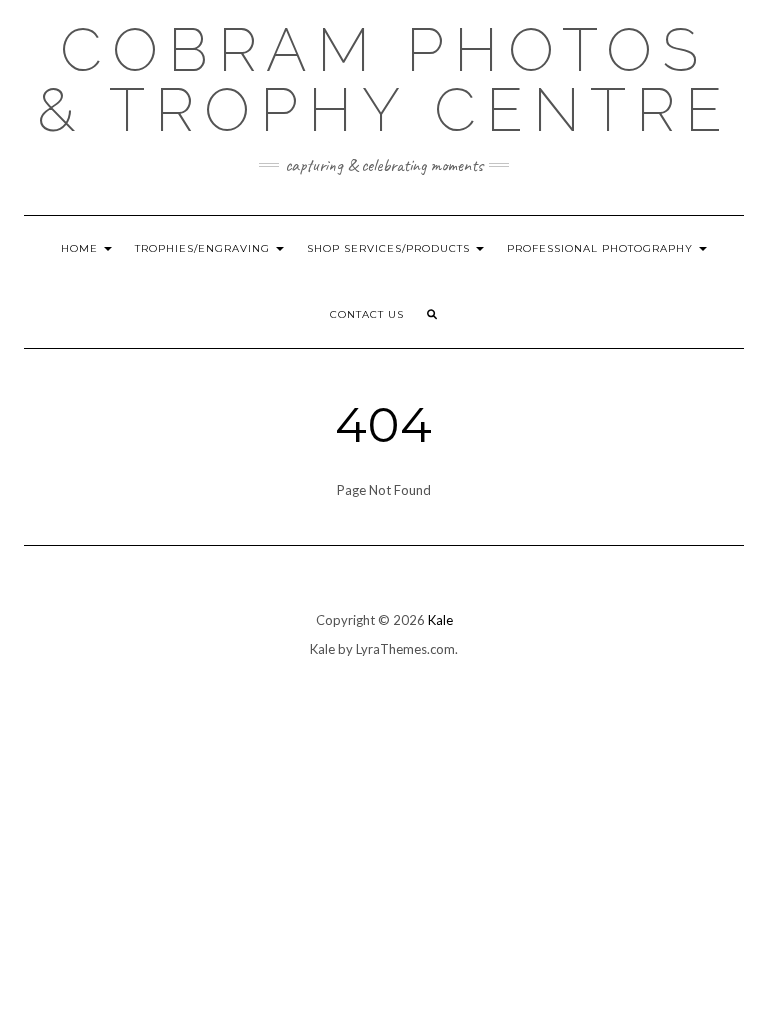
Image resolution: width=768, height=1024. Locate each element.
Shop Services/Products (390, 248)
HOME (81, 248)
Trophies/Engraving (204, 248)
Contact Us (367, 314)
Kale (440, 620)
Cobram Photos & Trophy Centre (384, 80)
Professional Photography (602, 248)
